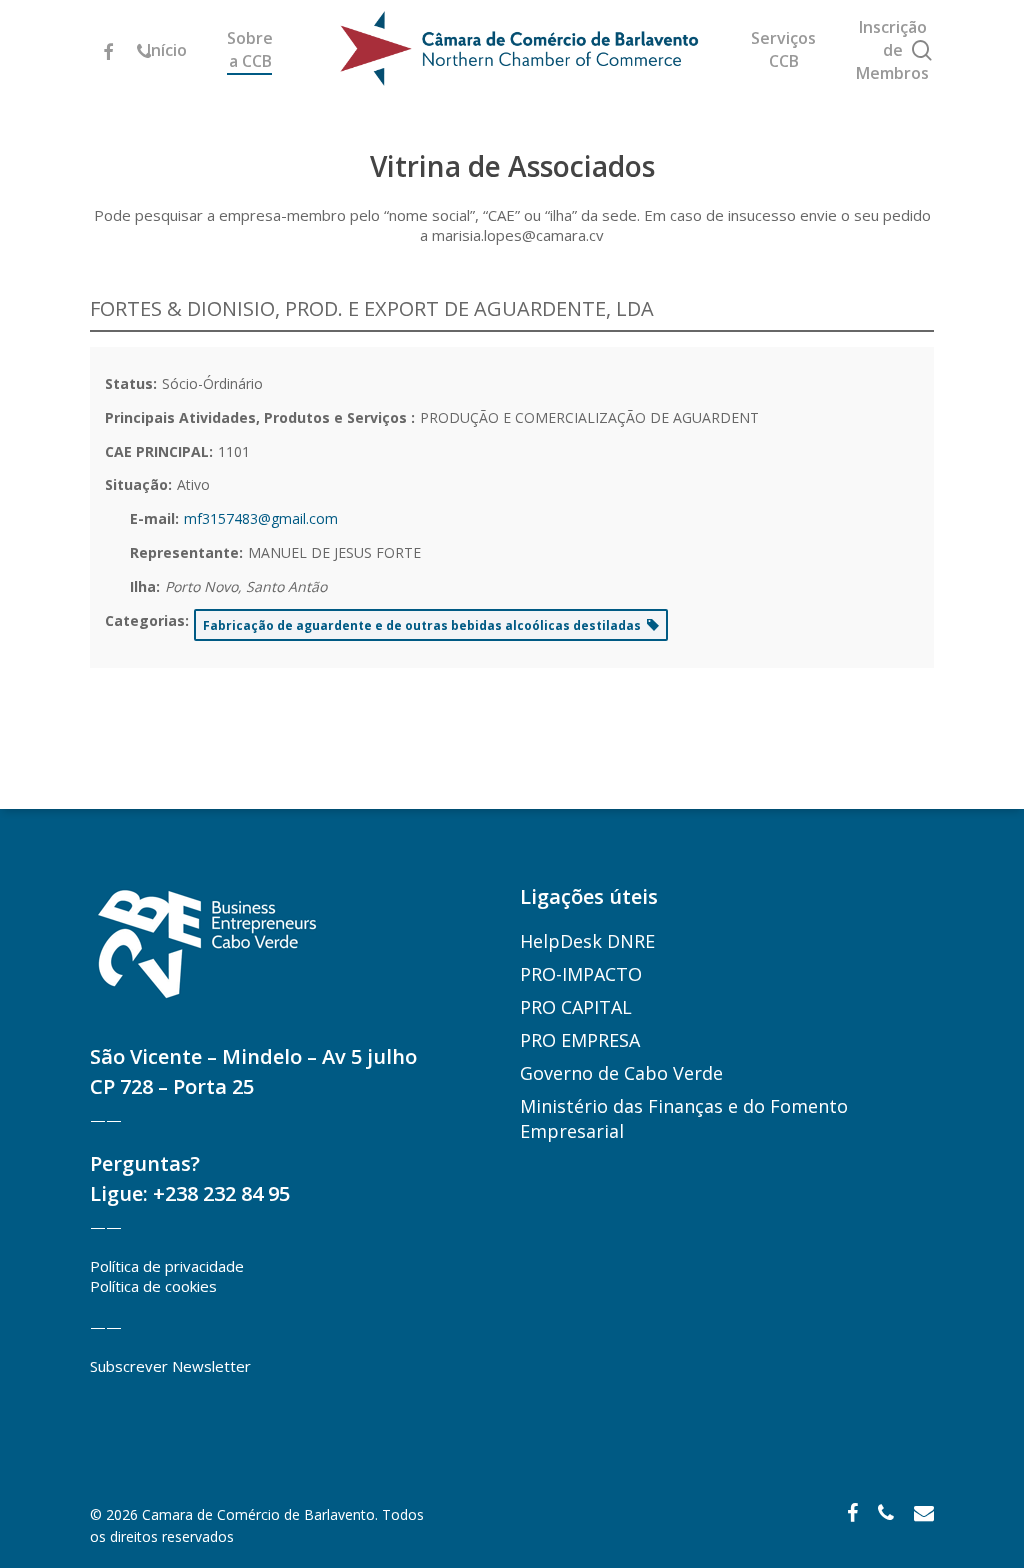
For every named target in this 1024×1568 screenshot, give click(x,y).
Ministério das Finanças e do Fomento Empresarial (684, 1118)
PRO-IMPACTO (581, 974)
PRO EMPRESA (580, 1040)
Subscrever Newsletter (170, 1366)
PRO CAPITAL (576, 1007)
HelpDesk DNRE (587, 941)
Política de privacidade (167, 1266)
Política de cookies (153, 1286)
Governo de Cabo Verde (621, 1073)
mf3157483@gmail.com (261, 518)
